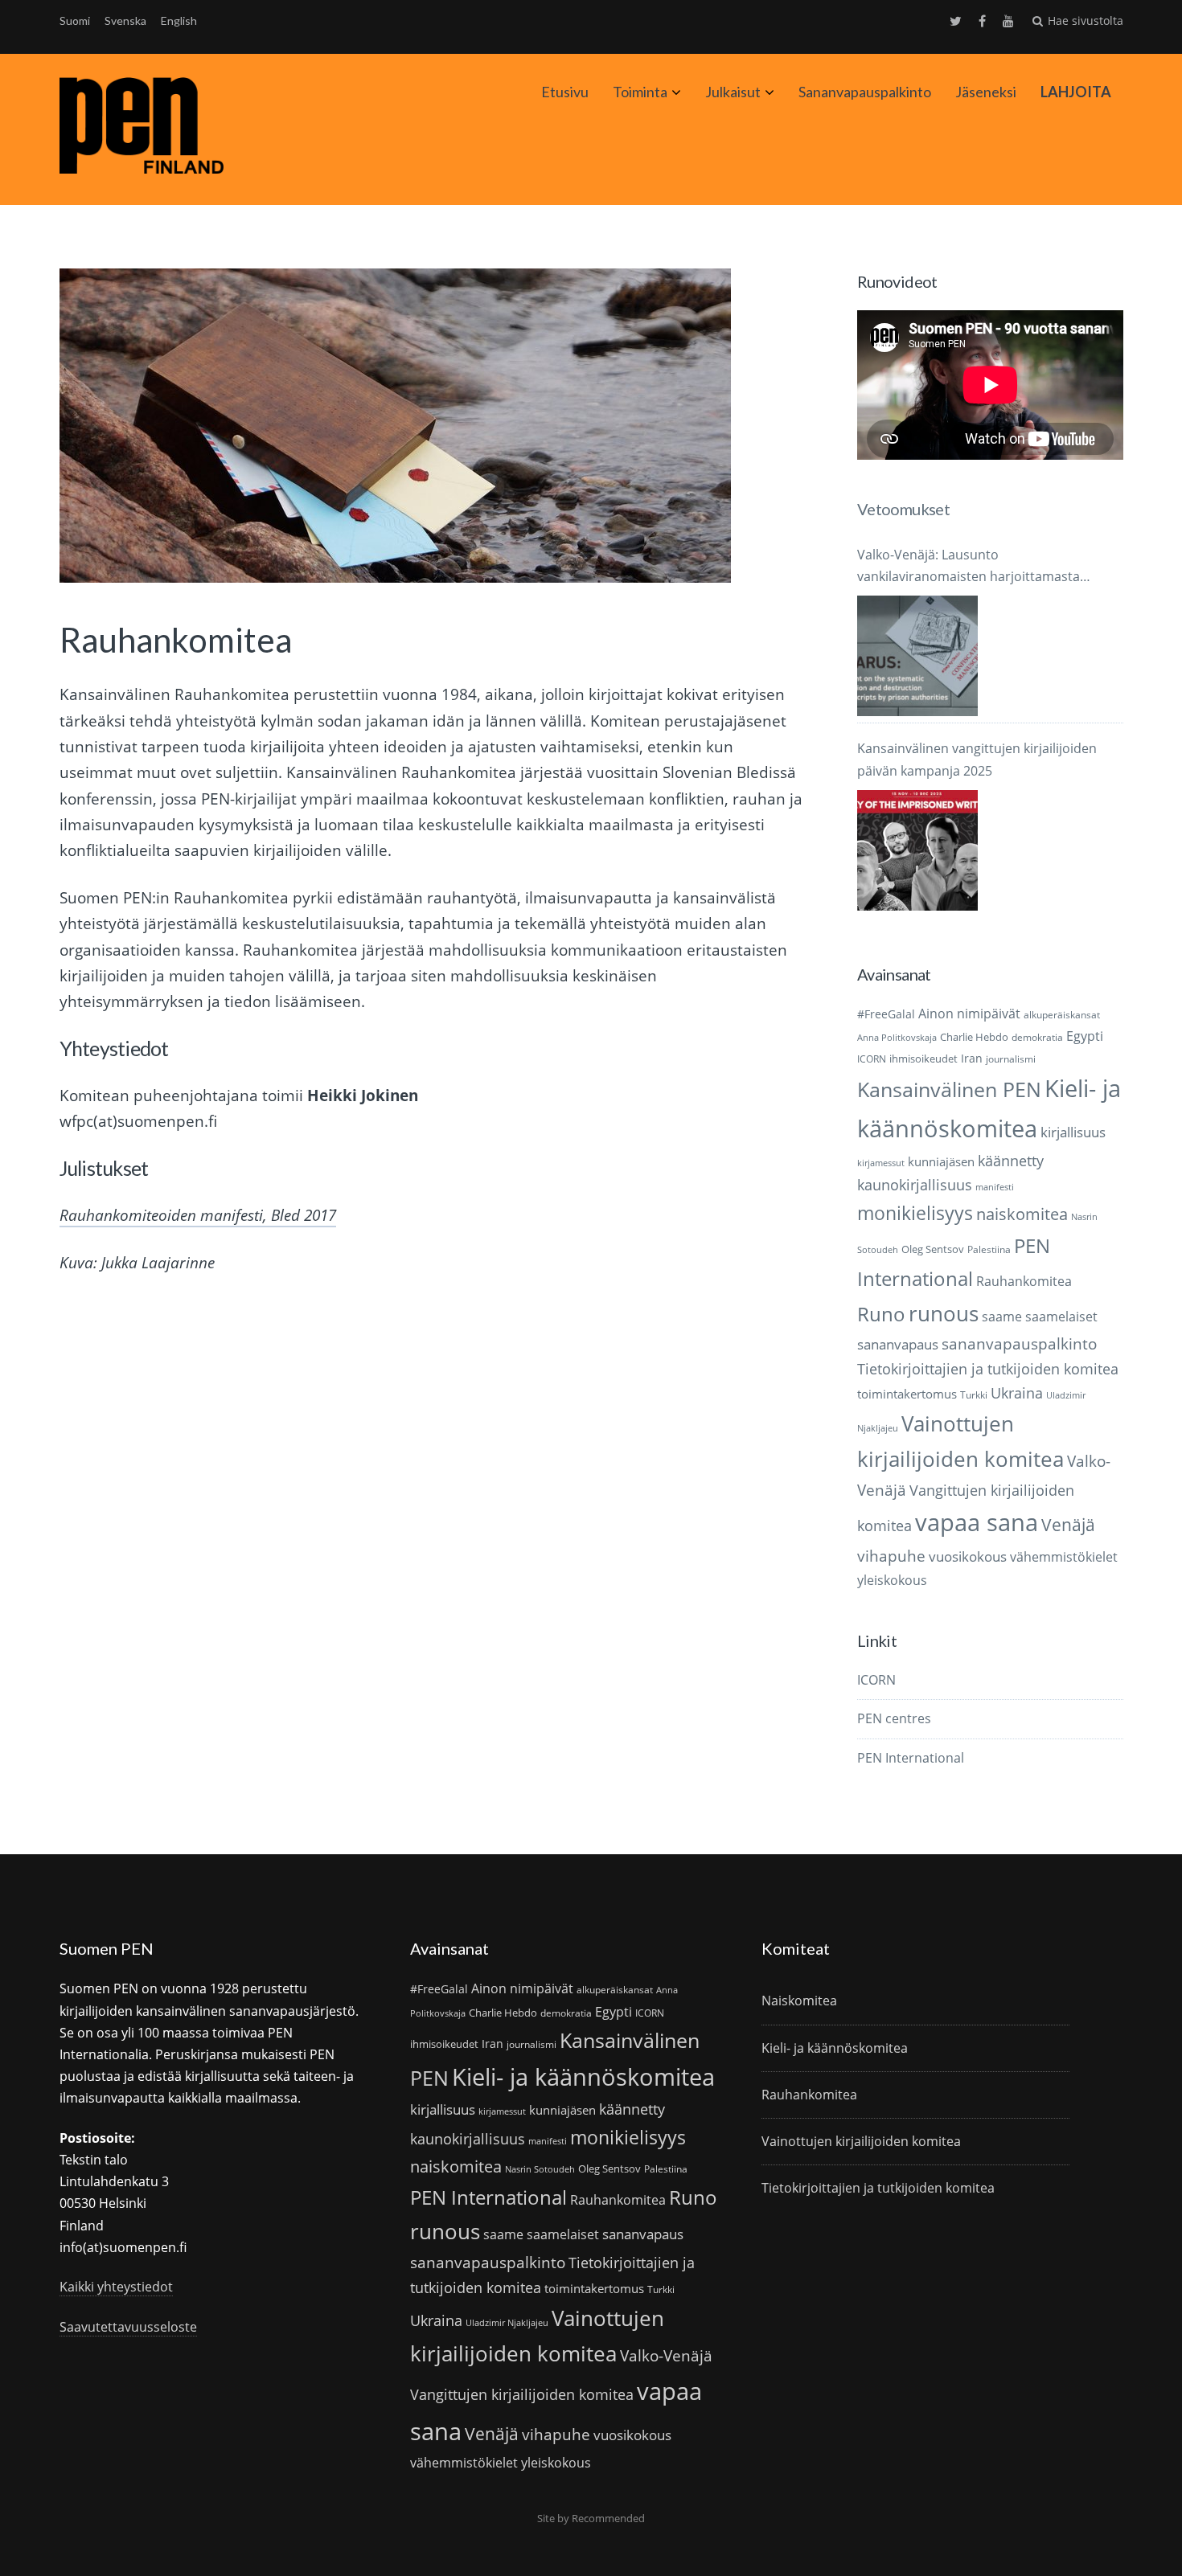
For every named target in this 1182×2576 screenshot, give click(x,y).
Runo (881, 1314)
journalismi (1011, 1059)
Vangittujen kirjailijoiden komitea (522, 2394)
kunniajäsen (941, 1161)
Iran (972, 1058)
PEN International (911, 1758)
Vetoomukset (903, 509)
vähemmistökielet (1064, 1556)
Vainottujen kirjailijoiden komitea (861, 2141)
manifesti (995, 1187)
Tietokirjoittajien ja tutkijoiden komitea (988, 1369)
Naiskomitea (799, 2001)
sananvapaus (898, 1344)
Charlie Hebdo (974, 1037)
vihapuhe (891, 1556)
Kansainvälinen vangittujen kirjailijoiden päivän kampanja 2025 (977, 759)
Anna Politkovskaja (897, 1038)
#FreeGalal (886, 1014)
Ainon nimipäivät (969, 1014)
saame (1002, 1316)
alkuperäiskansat (1062, 1015)
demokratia (1037, 1037)
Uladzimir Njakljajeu (507, 2323)
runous (944, 1313)
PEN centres (894, 1718)
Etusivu (565, 92)
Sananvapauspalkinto (865, 92)
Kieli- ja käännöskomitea (583, 2077)
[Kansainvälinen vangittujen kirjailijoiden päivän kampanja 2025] (917, 850)
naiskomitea (1022, 1214)
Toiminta (640, 92)
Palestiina (989, 1249)
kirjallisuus (1073, 1132)
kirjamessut (881, 1163)
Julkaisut (733, 92)
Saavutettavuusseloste (128, 2327)
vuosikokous (968, 1556)
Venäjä (1068, 1525)
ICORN (872, 1059)
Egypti (1085, 1036)
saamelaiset (1061, 1317)
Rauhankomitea (1024, 1281)
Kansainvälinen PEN (949, 1089)
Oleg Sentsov (933, 1249)
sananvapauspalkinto (1019, 1343)
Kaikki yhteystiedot (116, 2287)
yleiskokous (892, 1580)
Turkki (974, 1395)
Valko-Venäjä (666, 2355)
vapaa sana (977, 1522)
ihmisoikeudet (923, 1059)
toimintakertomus (907, 1394)
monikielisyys (915, 1213)
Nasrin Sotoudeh (540, 2169)
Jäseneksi (986, 92)
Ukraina (1017, 1393)
